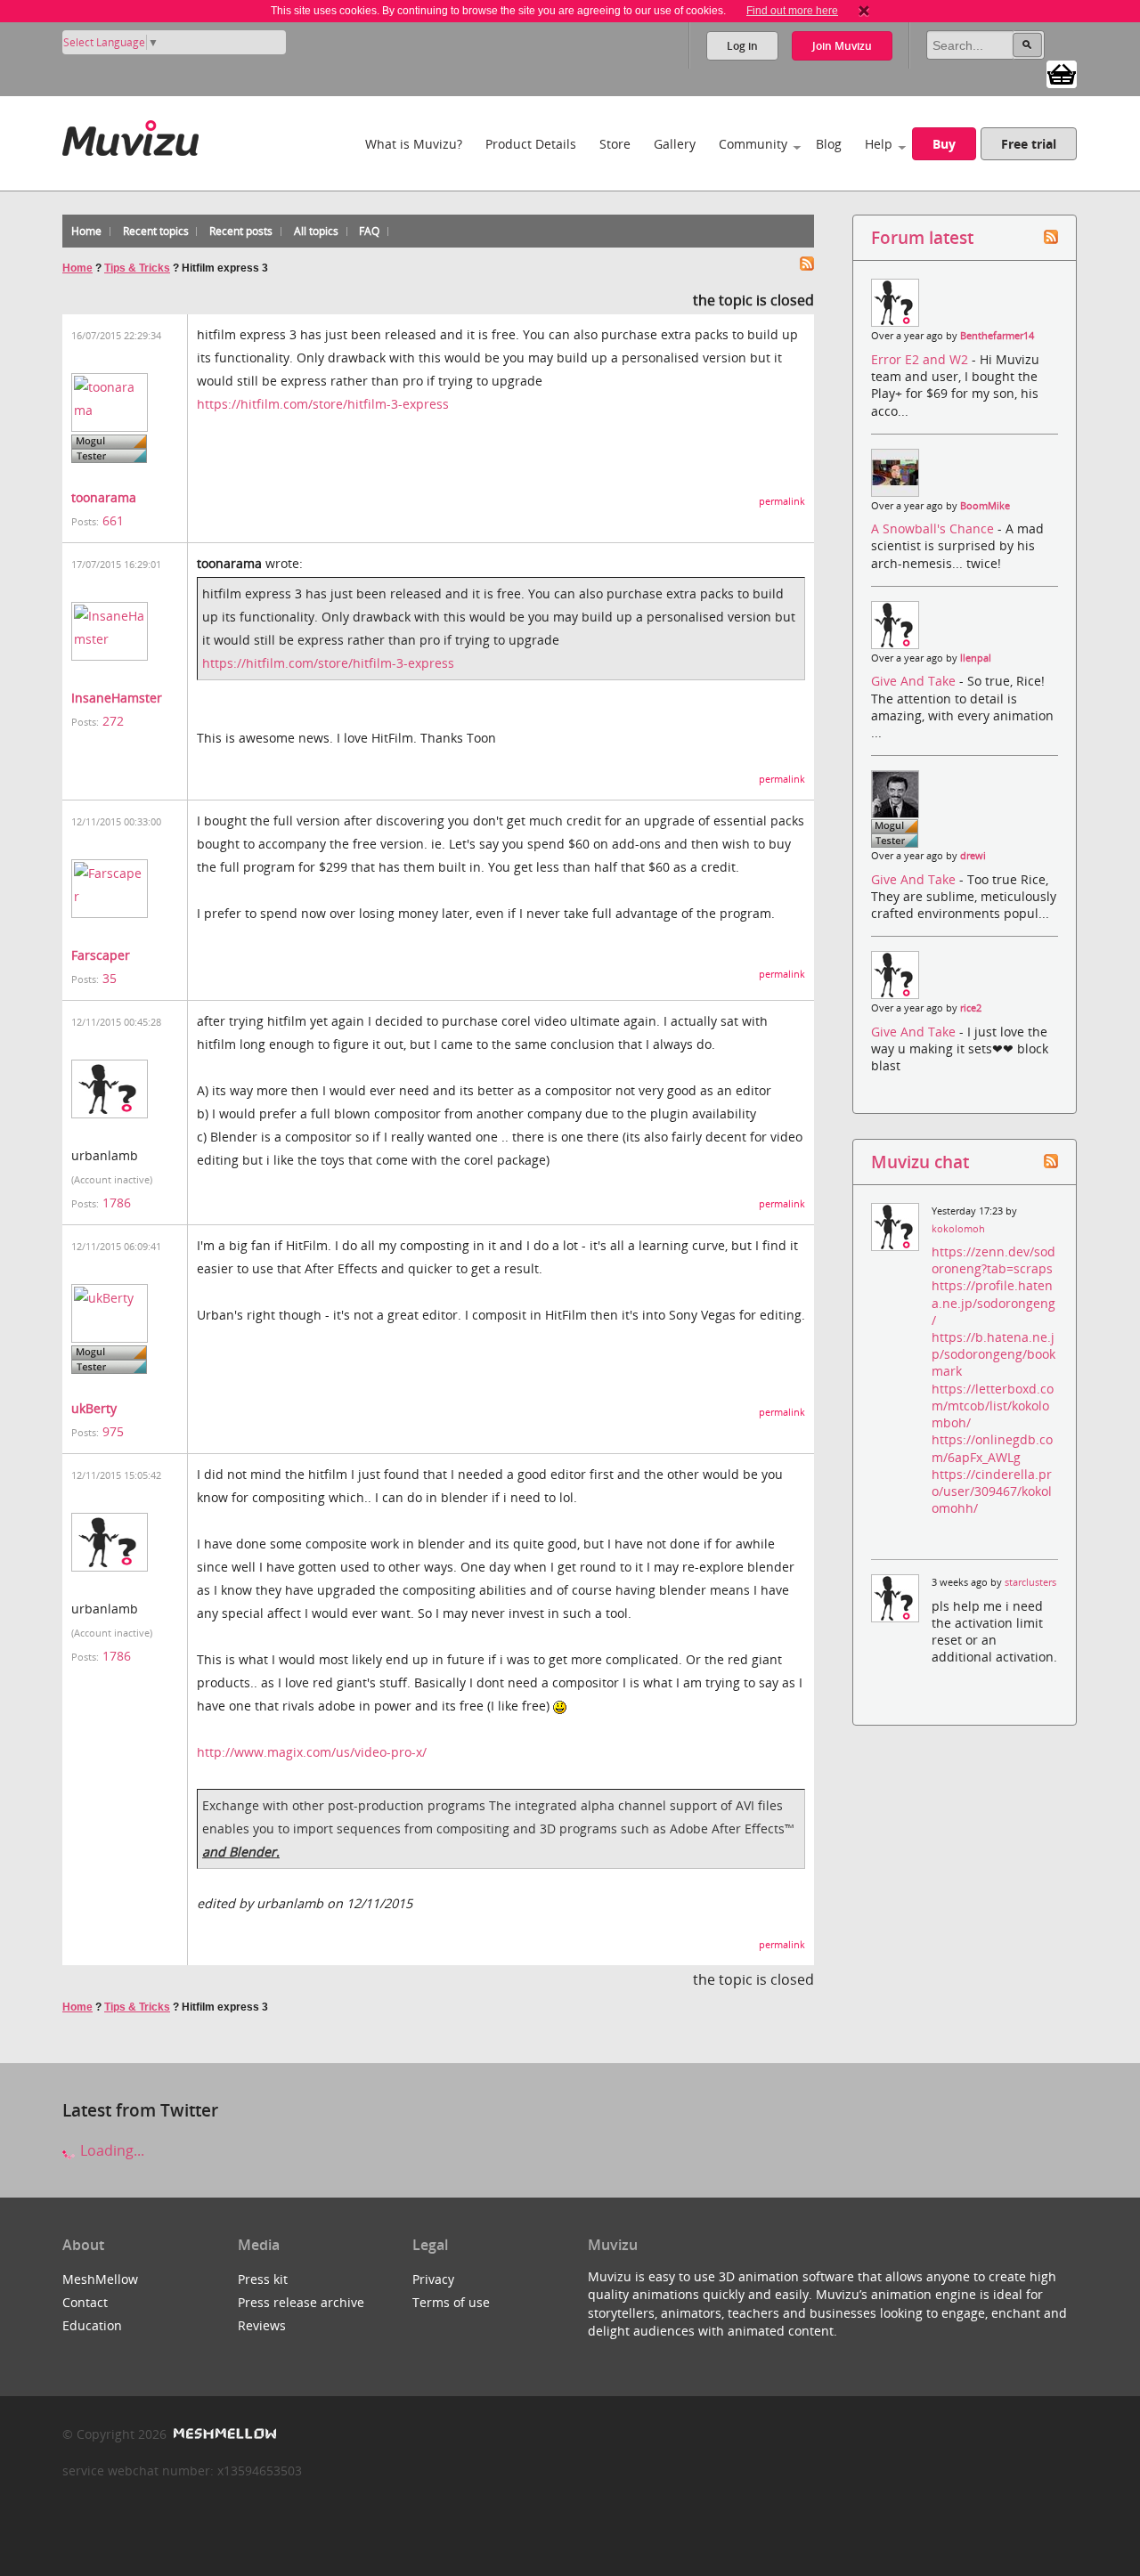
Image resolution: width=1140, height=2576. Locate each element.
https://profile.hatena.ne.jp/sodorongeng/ (993, 1302)
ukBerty (94, 1408)
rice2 (971, 1008)
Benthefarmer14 (997, 336)
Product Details (531, 144)
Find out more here (792, 11)
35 (110, 978)
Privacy (433, 2279)
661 (113, 520)
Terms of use (451, 2302)
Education (92, 2325)
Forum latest (922, 237)
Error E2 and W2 (921, 359)
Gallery (675, 144)
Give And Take (915, 681)
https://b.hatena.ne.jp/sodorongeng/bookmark (993, 1354)
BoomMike (985, 506)
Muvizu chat (920, 1162)
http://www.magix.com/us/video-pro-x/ (312, 1752)
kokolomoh (958, 1229)
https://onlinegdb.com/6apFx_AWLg (992, 1448)
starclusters (1030, 1582)
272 (113, 721)
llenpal (976, 658)
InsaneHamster (117, 698)
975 (113, 1431)
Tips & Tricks (137, 268)
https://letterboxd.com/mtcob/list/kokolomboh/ (993, 1406)
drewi (973, 856)
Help (879, 144)
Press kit (263, 2279)
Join (842, 46)
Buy (944, 144)
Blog (829, 144)
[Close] (864, 11)
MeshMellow (100, 2279)
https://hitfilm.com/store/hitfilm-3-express (323, 404)
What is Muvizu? (414, 144)
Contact (85, 2302)
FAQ (369, 231)
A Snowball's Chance (934, 528)
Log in (742, 46)
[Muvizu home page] (130, 135)
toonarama (104, 497)
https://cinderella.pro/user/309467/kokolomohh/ (992, 1491)
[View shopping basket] (1062, 73)
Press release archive (301, 2302)
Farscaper (101, 955)
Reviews (262, 2325)
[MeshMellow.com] (223, 2434)
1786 (117, 1203)
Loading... (110, 2150)
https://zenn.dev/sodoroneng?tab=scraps (993, 1260)
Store (615, 144)
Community (753, 144)
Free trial (1029, 144)
